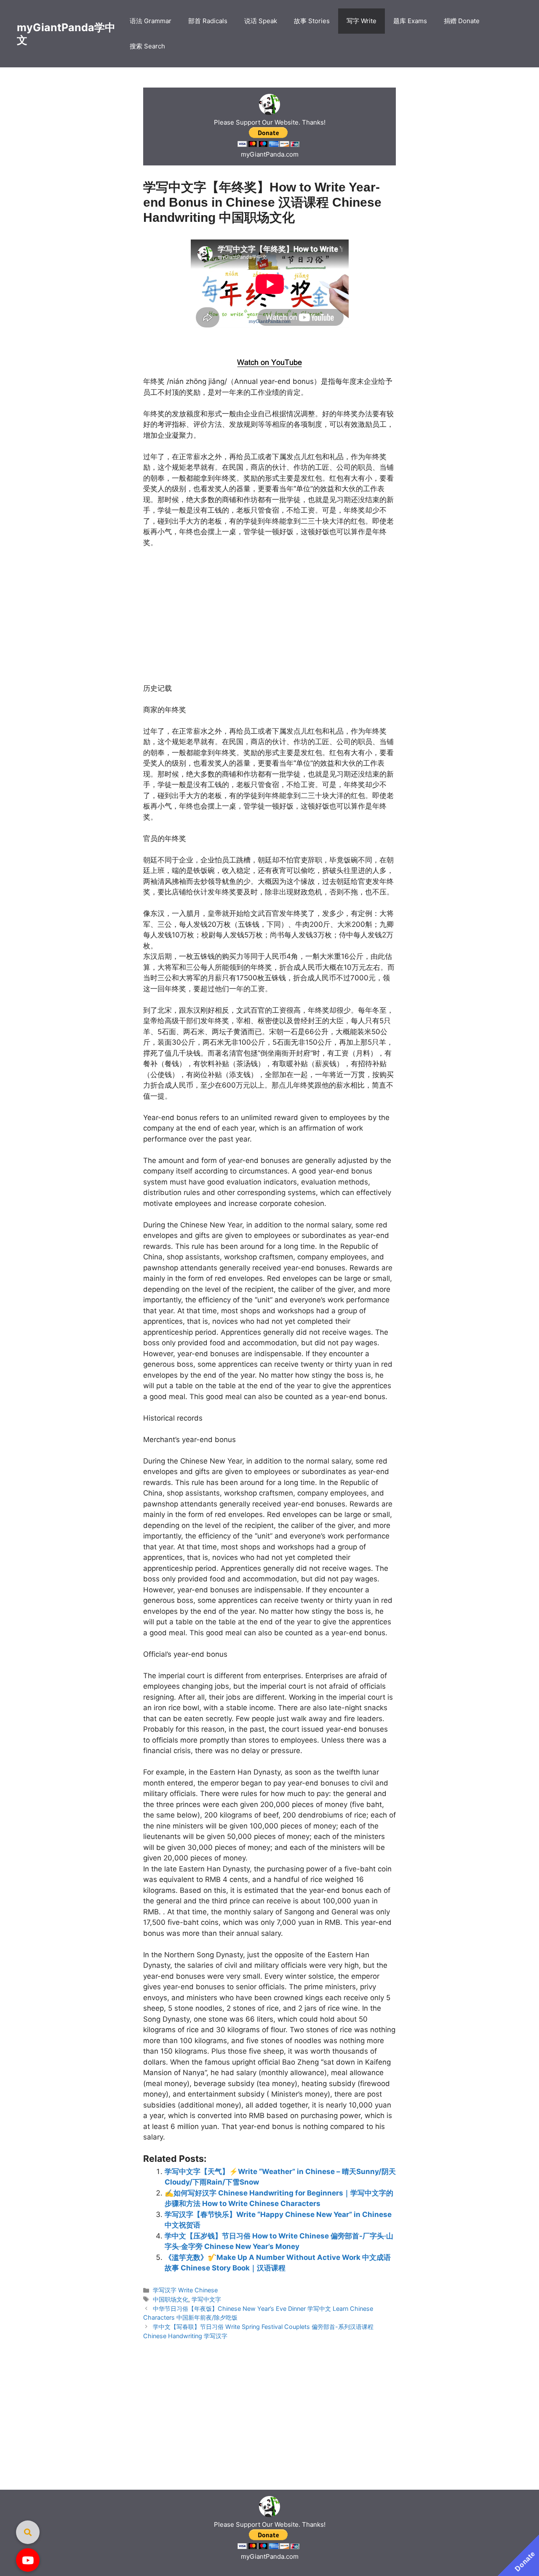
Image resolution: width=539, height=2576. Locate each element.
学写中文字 (206, 2299)
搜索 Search (147, 46)
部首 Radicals (208, 21)
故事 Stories (312, 21)
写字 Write (362, 21)
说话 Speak (261, 21)
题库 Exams (410, 21)
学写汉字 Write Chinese (185, 2290)
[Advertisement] (270, 341)
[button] (28, 2560)
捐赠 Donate (462, 21)
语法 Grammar (151, 21)
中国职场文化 (171, 2299)
